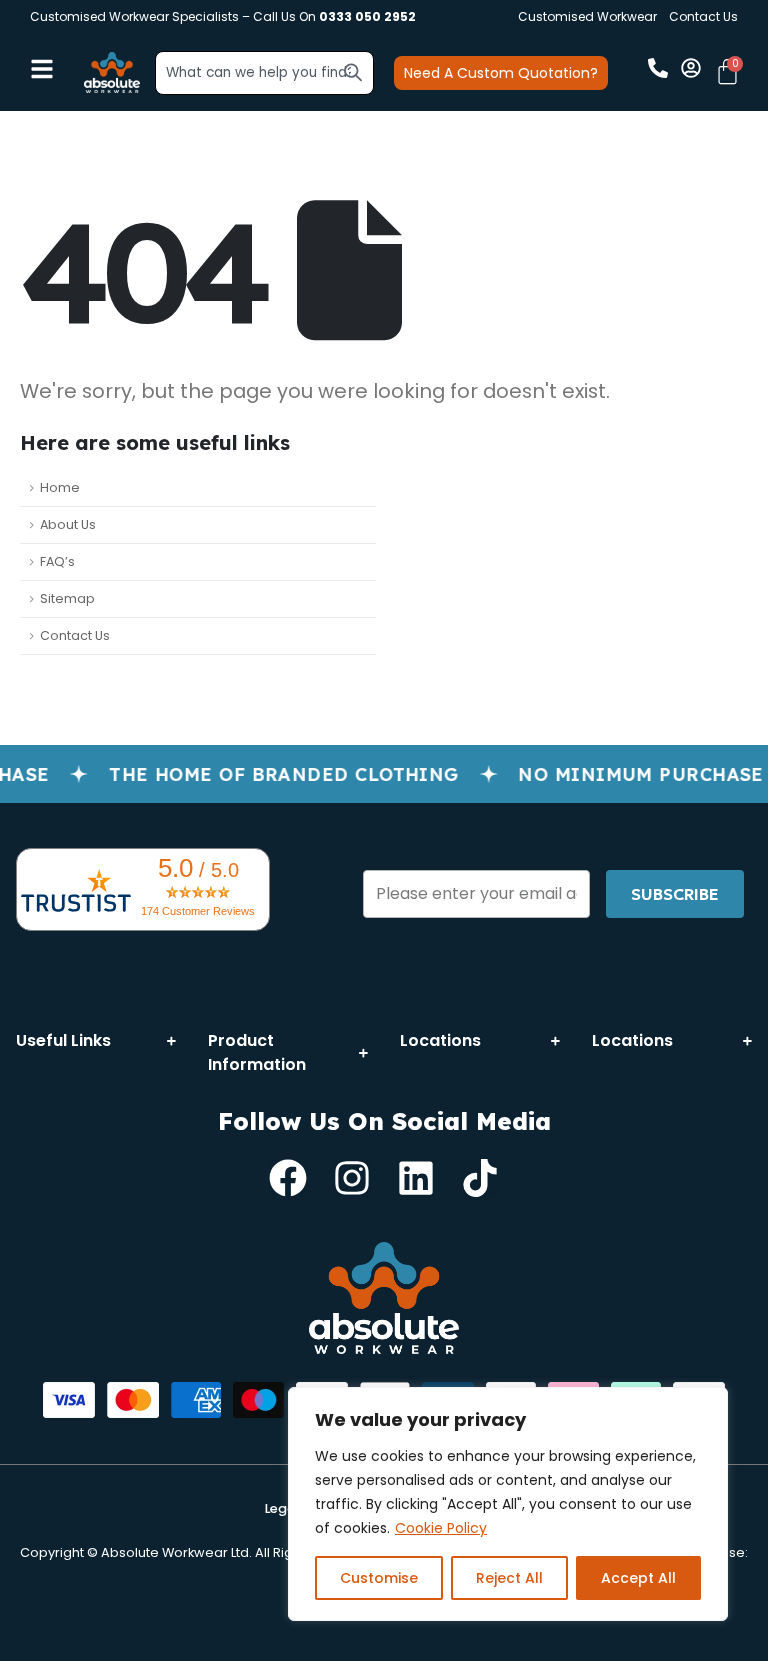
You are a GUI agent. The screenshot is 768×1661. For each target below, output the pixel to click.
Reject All (509, 1578)
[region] (508, 1504)
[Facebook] (288, 1178)
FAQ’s (57, 561)
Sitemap (67, 598)
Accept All (638, 1578)
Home (60, 487)
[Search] (353, 72)
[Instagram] (352, 1178)
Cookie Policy (441, 1528)
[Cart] (727, 71)
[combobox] (264, 73)
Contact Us (703, 16)
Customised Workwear (587, 16)
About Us (68, 524)
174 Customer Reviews (198, 911)
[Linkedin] (416, 1178)
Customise (379, 1578)
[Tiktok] (480, 1178)
